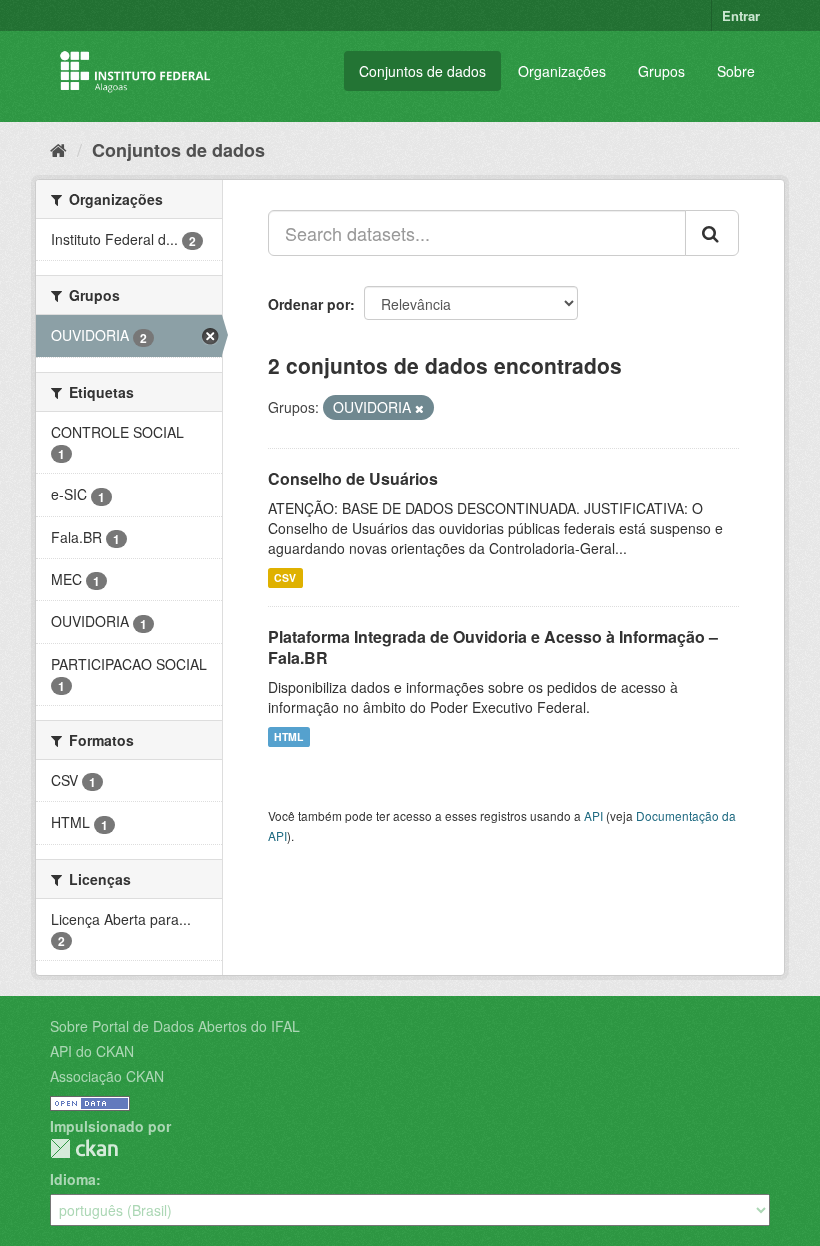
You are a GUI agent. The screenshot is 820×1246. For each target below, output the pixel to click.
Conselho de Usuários (353, 478)
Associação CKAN (107, 1076)
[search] (712, 233)
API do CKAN (92, 1051)
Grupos (661, 71)
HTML (288, 736)
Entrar (741, 15)
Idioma (73, 1179)
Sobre (736, 71)
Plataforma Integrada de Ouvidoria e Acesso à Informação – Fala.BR (493, 647)
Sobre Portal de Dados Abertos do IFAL (175, 1026)
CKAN (84, 1148)
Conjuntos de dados (422, 71)
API (593, 815)
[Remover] (419, 408)
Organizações (562, 71)
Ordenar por (309, 304)
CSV (285, 577)
